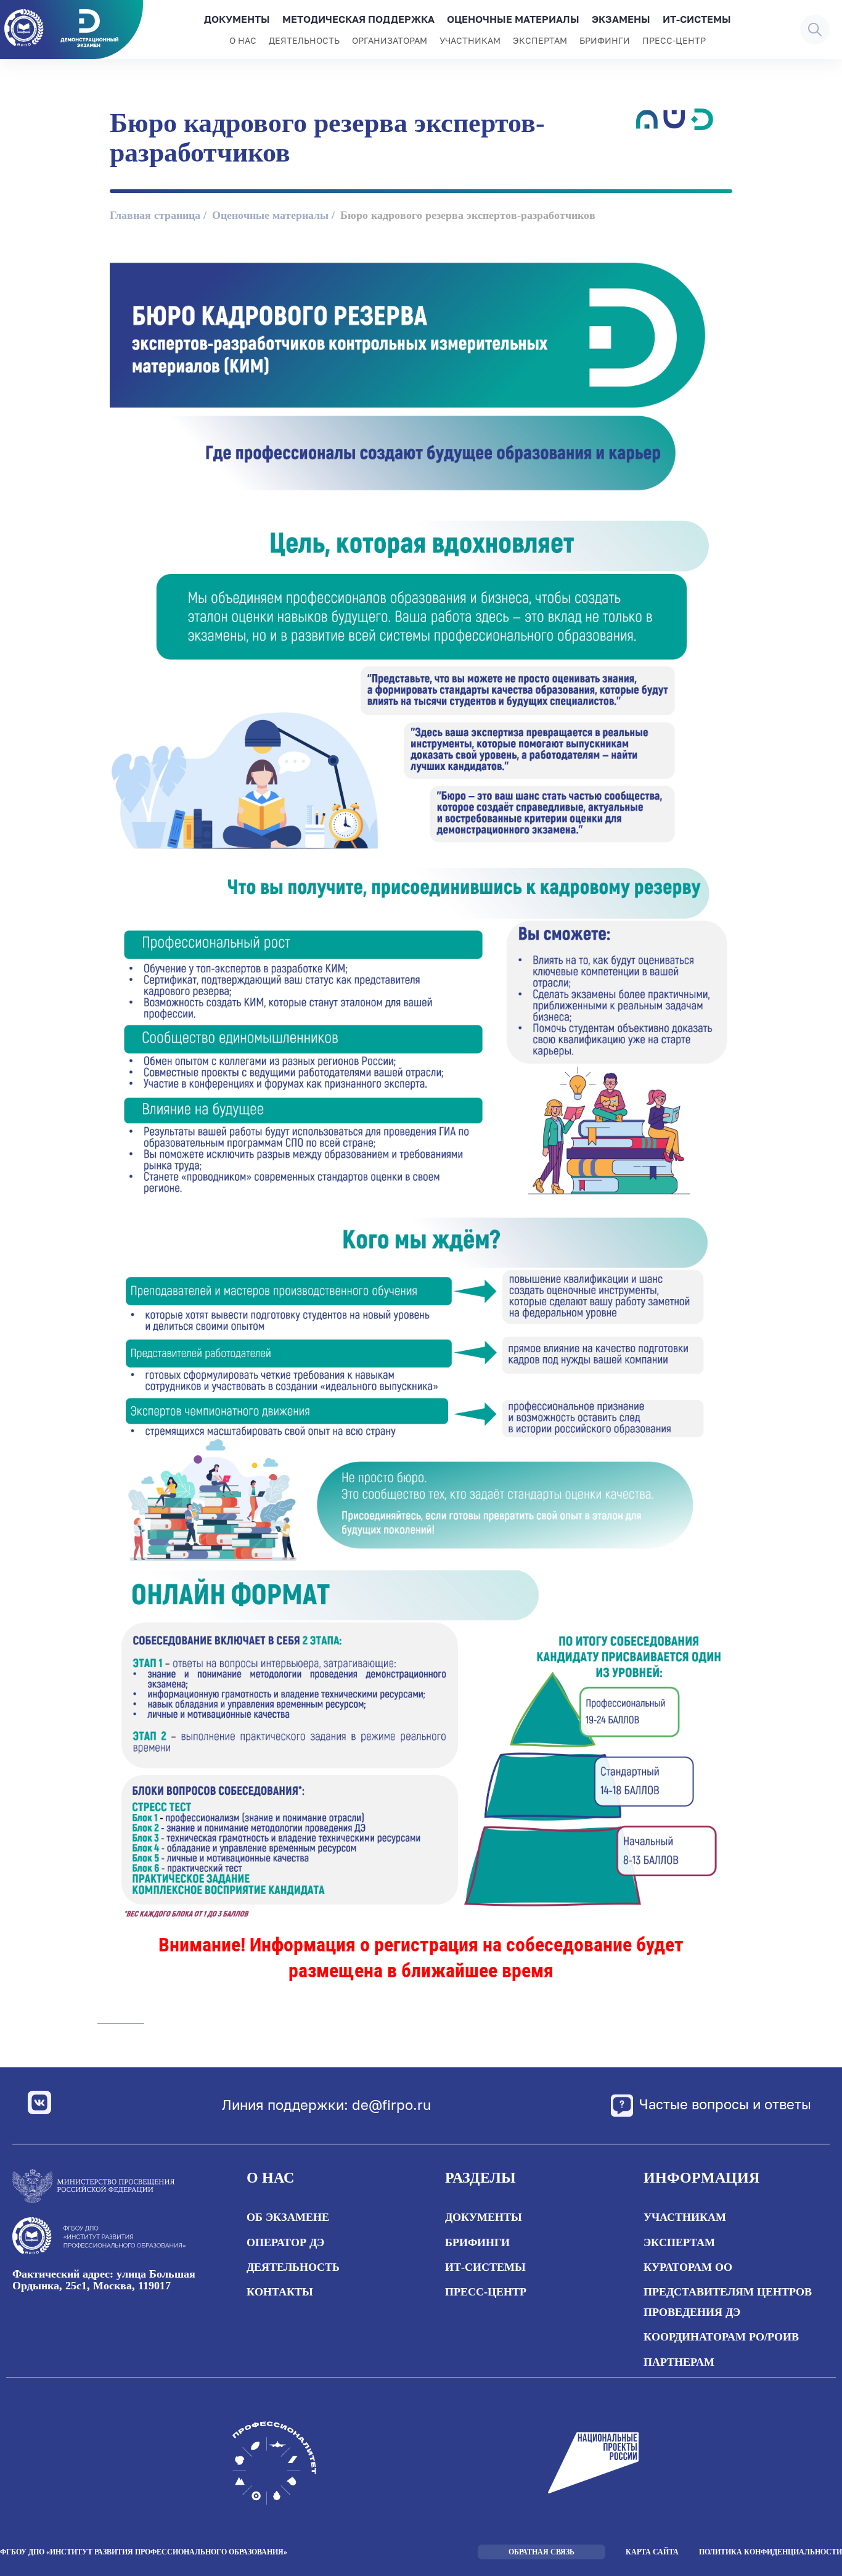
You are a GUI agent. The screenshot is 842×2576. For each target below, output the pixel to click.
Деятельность (304, 40)
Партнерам (679, 2362)
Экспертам (540, 40)
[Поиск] (815, 30)
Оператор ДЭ (285, 2242)
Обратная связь (542, 2552)
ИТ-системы (697, 19)
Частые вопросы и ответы (725, 2103)
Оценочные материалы (513, 19)
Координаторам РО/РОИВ (721, 2337)
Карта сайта (652, 2552)
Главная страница (155, 215)
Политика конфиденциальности (770, 2552)
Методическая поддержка (358, 19)
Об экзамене (288, 2217)
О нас (243, 40)
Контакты (280, 2292)
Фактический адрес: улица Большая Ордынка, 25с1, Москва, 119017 (104, 2280)
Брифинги (605, 40)
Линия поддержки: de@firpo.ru (326, 2105)
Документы (237, 19)
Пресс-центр (674, 40)
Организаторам (390, 40)
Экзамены (621, 19)
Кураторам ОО (688, 2267)
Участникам (470, 40)
